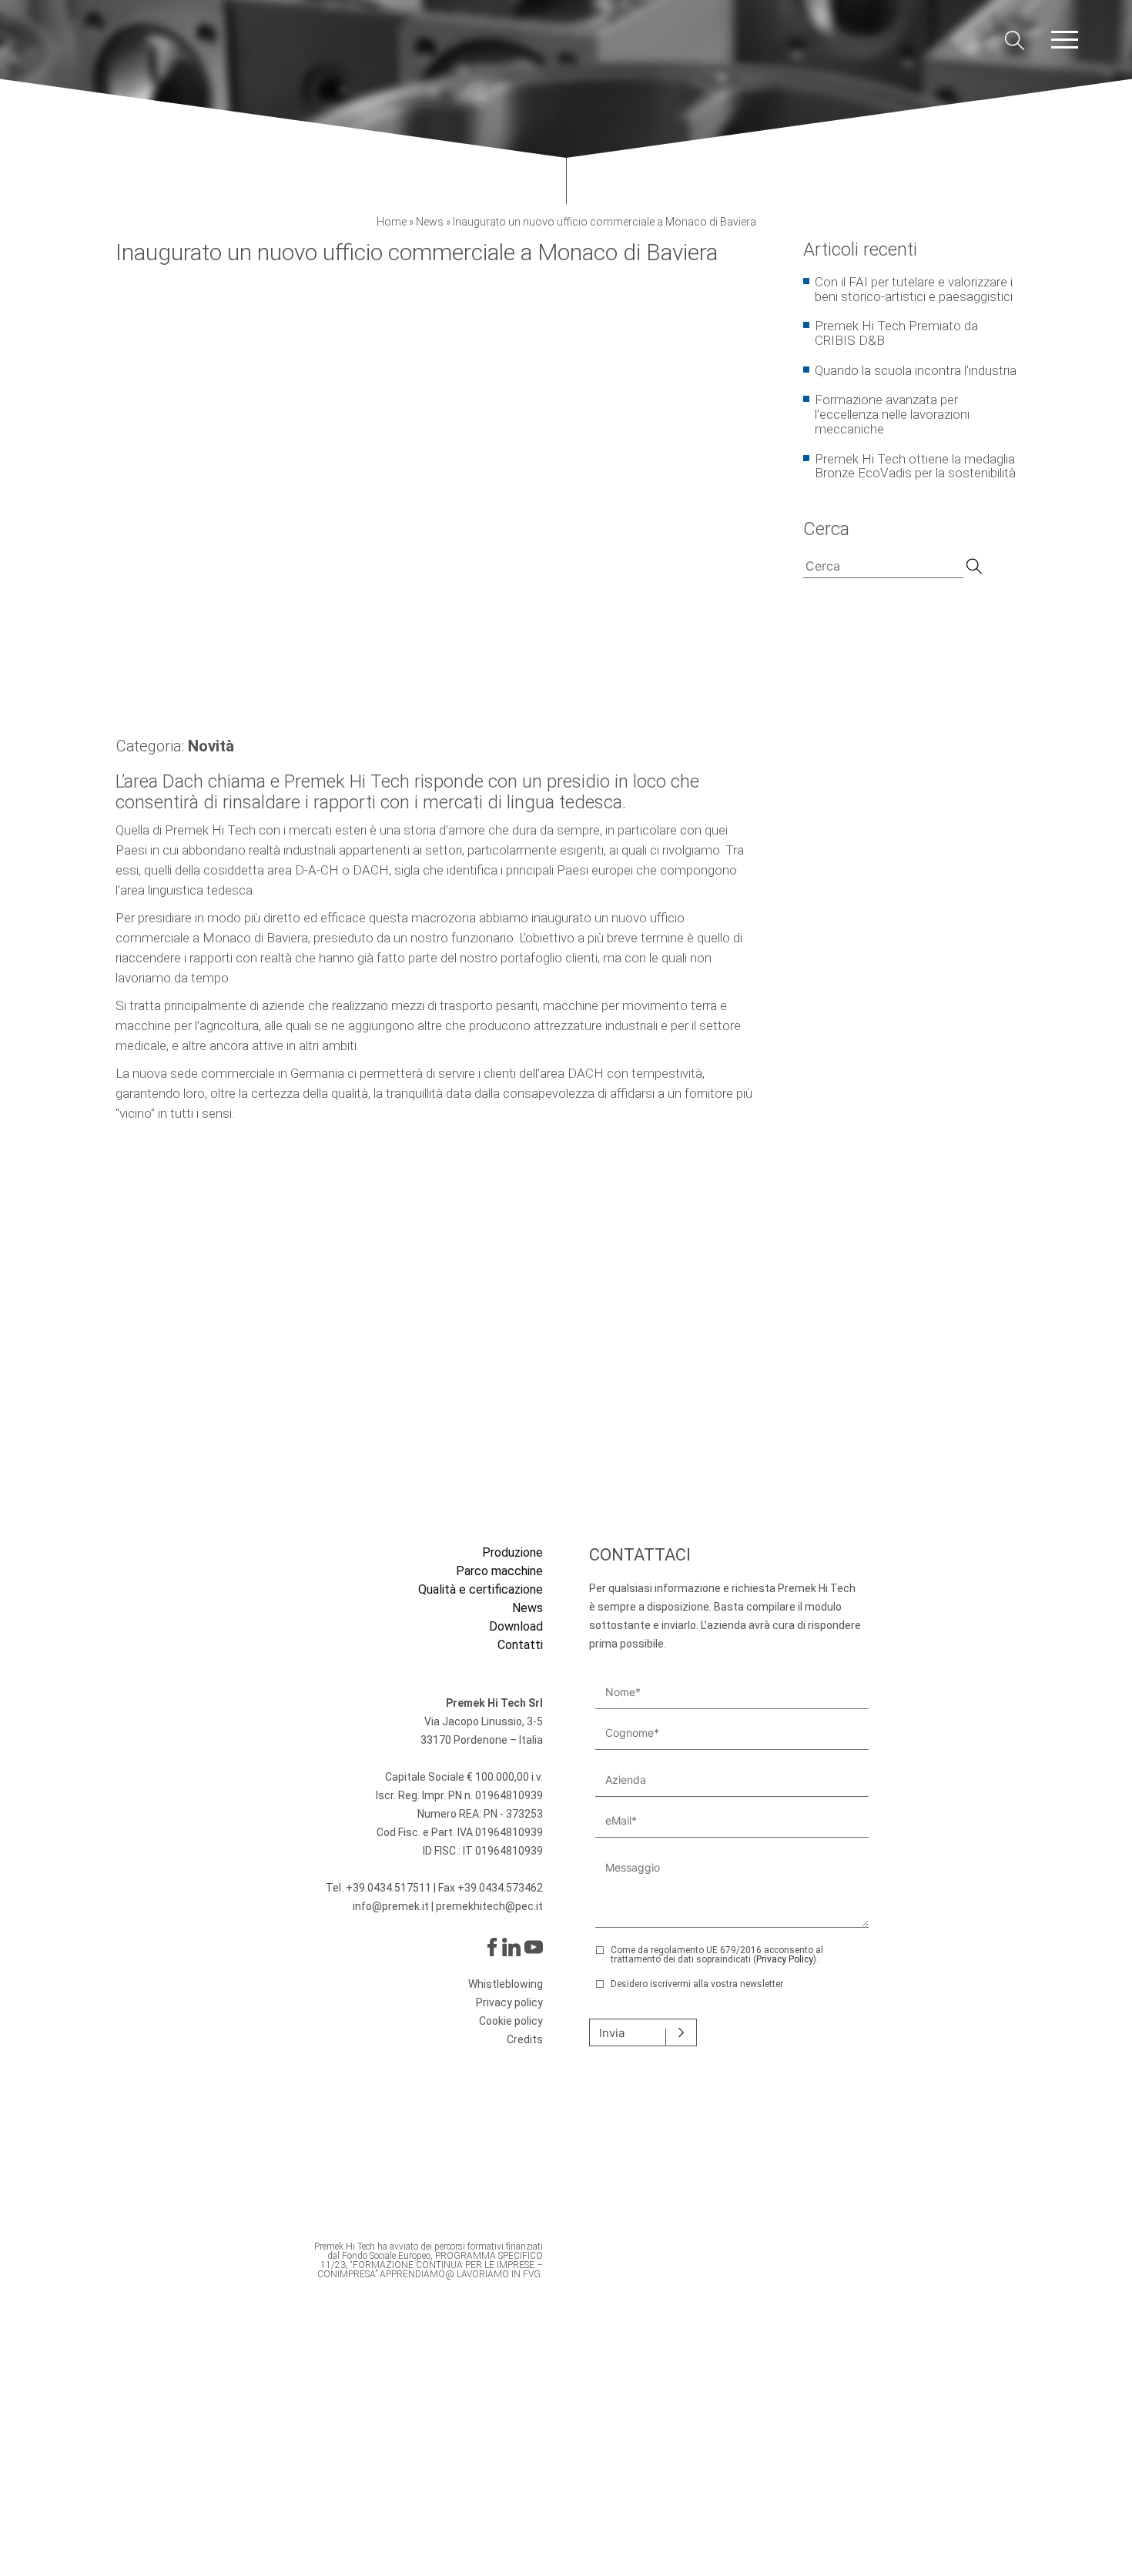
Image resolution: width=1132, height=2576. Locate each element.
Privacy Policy (785, 1959)
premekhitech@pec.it (489, 1906)
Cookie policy (511, 2021)
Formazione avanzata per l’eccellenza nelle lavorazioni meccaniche (892, 414)
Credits (525, 2039)
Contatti (520, 1645)
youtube (534, 1947)
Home (392, 222)
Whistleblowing (506, 1984)
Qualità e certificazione (481, 1590)
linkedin (511, 1947)
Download (516, 1627)
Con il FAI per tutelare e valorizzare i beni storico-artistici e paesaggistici (914, 289)
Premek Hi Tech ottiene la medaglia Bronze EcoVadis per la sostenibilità (915, 466)
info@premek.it (392, 1906)
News (430, 222)
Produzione (512, 1553)
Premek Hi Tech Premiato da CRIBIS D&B (896, 333)
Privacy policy (509, 2002)
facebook (491, 1947)
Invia (612, 2033)
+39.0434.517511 (388, 1888)
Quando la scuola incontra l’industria (916, 370)
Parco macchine (499, 1571)
